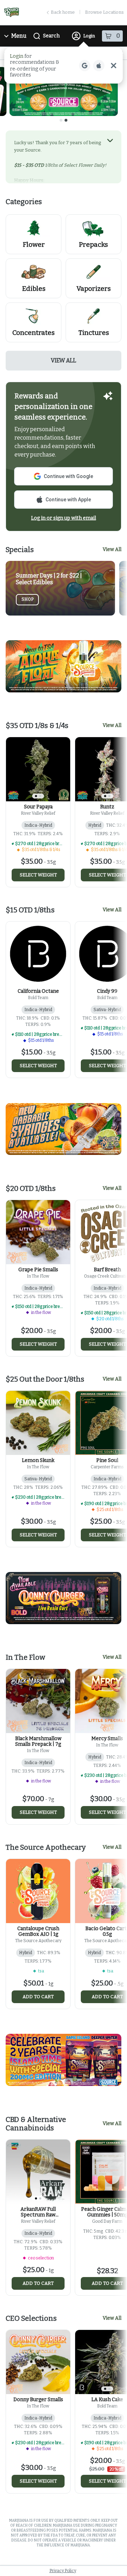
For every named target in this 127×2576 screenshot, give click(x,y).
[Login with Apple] (99, 66)
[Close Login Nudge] (114, 66)
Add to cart (38, 1997)
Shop (28, 599)
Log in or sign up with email (64, 518)
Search (51, 36)
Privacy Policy (63, 2571)
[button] (64, 66)
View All (64, 360)
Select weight (38, 875)
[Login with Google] (85, 66)
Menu (19, 36)
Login (89, 36)
